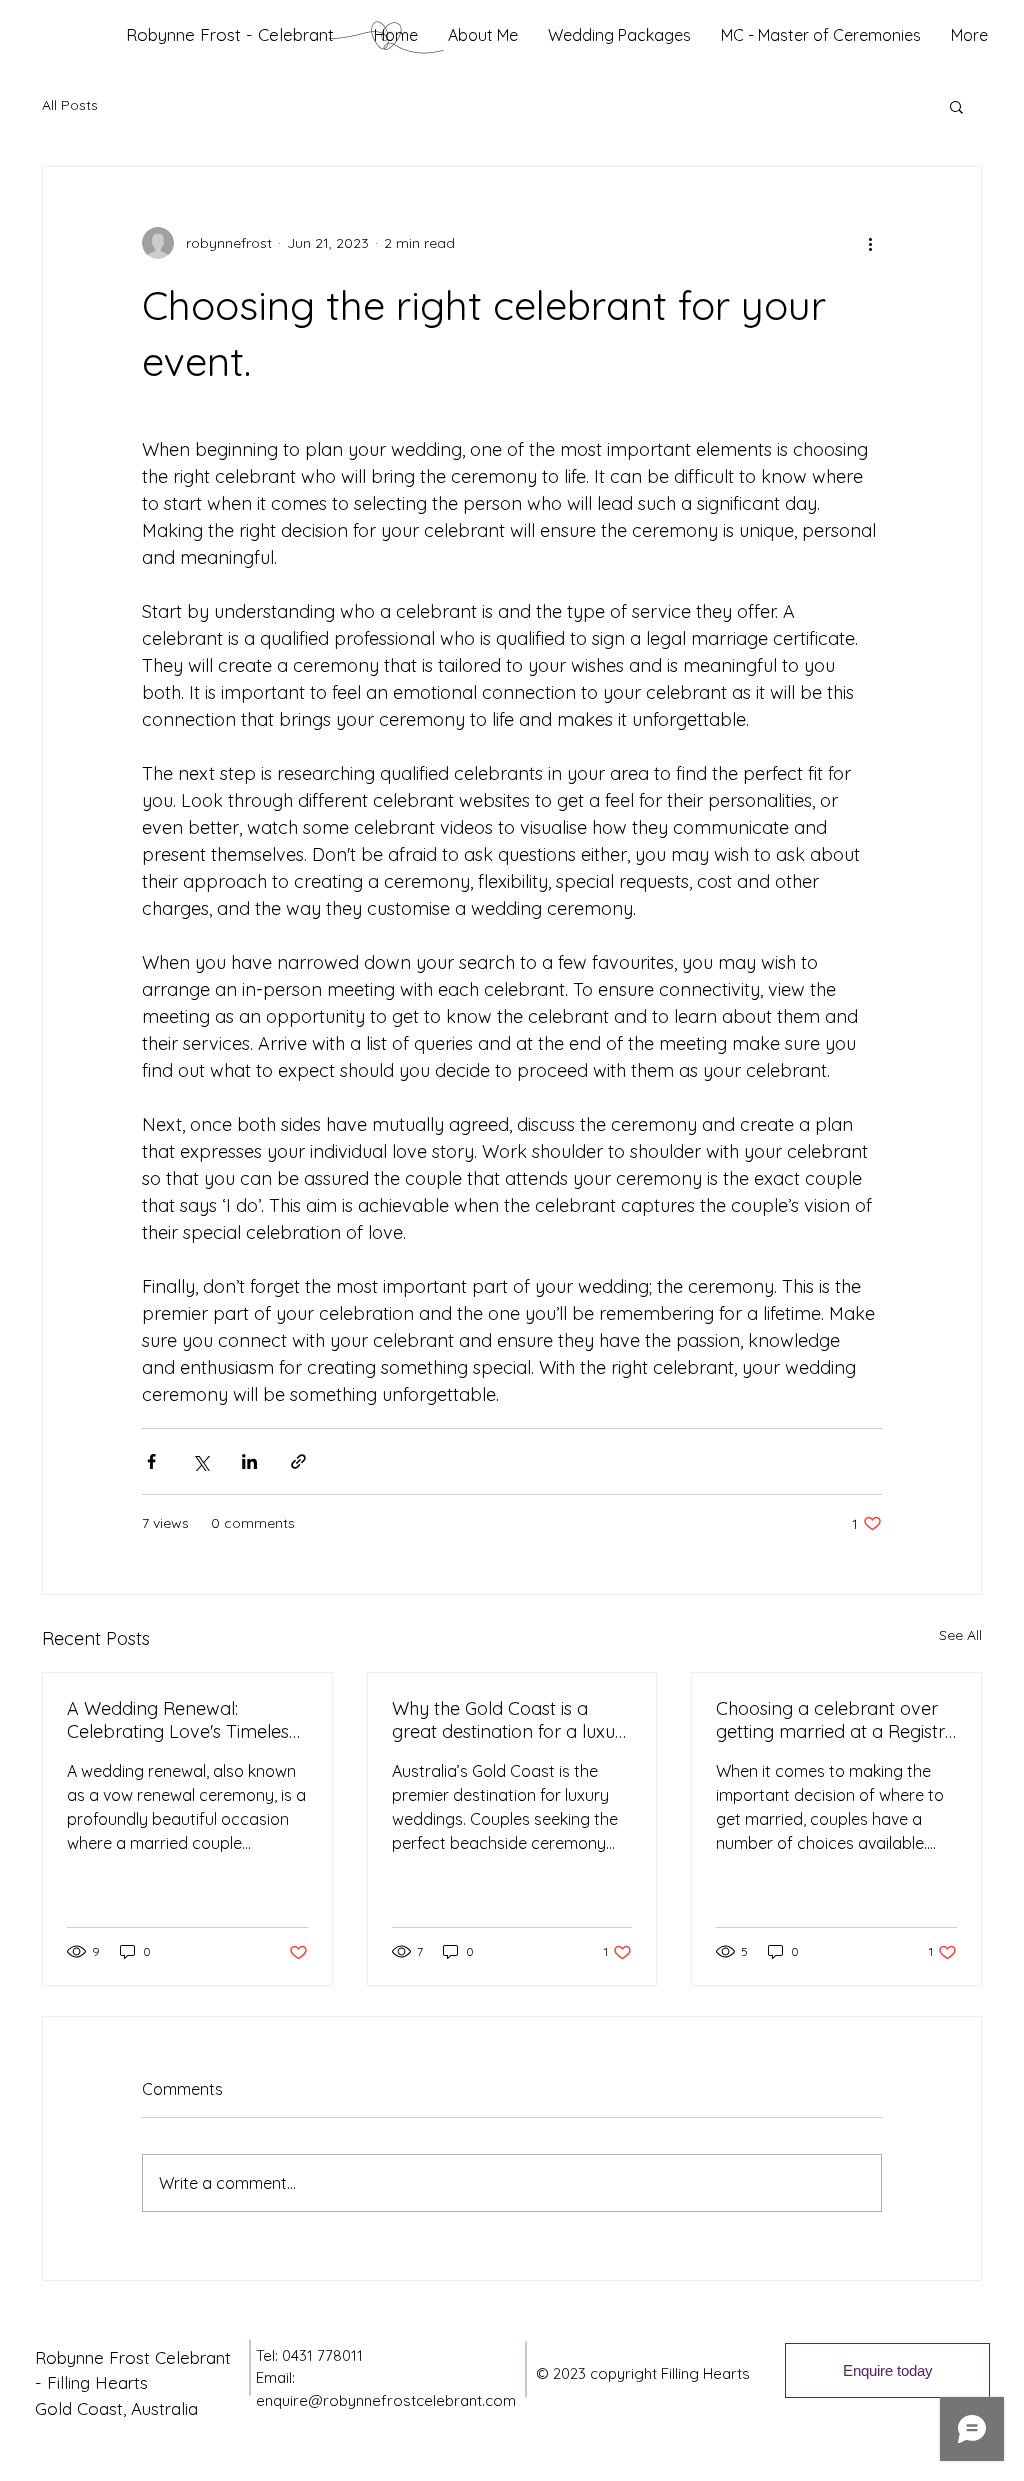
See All (960, 1635)
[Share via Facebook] (151, 1461)
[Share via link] (298, 1461)
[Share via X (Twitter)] (200, 1461)
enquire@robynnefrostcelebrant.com (386, 2400)
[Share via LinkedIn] (249, 1461)
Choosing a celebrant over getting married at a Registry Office (835, 1720)
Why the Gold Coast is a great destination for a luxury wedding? (512, 1720)
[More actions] (870, 243)
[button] (956, 106)
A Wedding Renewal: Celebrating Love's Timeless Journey (182, 1720)
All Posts (70, 105)
